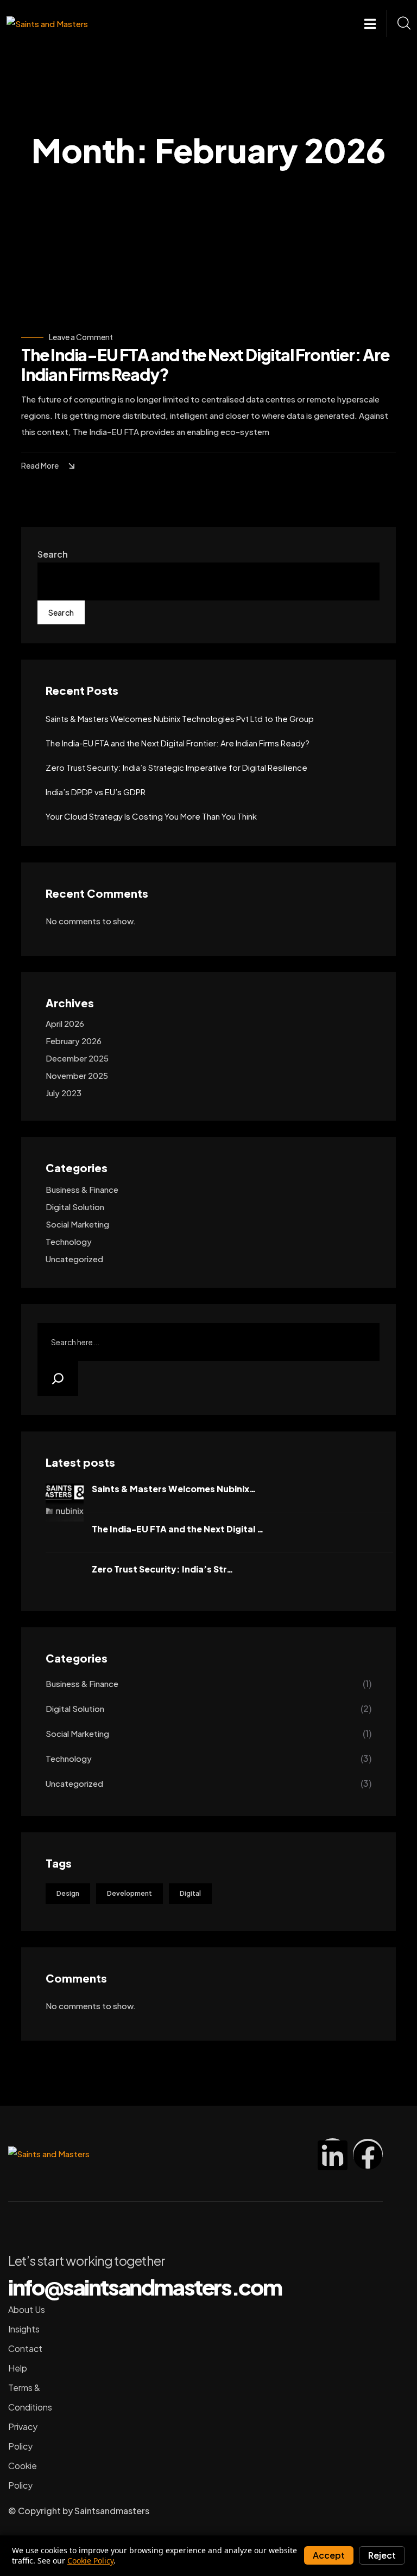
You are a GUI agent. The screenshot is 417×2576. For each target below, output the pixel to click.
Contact (25, 2348)
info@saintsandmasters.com (145, 2287)
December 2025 (77, 1058)
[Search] (58, 1379)
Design (68, 1893)
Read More (40, 465)
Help (18, 2368)
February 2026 (74, 1041)
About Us (27, 2309)
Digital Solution (75, 1207)
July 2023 (64, 1093)
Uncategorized (74, 1259)
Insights (24, 2329)
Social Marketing (77, 1224)
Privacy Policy (23, 2436)
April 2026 (65, 1023)
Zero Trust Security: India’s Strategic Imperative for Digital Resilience (176, 767)
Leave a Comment (81, 337)
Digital (190, 1893)
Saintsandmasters (112, 2511)
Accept (329, 2555)
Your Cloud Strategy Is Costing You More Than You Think (151, 816)
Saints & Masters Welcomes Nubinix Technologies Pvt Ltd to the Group (180, 718)
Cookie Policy (23, 2475)
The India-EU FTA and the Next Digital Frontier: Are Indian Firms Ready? (205, 365)
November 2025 (77, 1075)
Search (53, 554)
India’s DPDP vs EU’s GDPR (96, 792)
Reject (382, 2555)
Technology (69, 1241)
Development (129, 1893)
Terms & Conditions (30, 2397)
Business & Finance (82, 1189)
